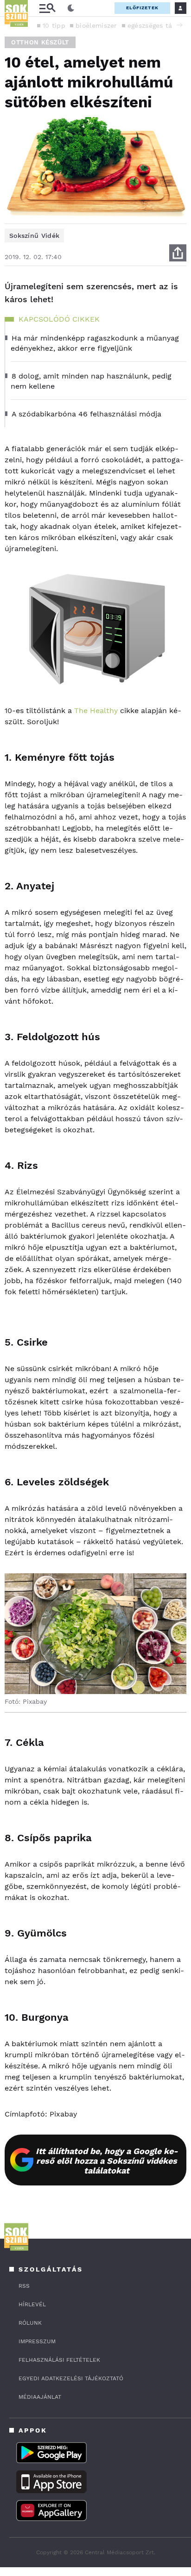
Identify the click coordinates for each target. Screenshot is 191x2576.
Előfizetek (142, 8)
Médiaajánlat (40, 2397)
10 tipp (54, 25)
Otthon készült (40, 42)
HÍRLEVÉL (32, 2304)
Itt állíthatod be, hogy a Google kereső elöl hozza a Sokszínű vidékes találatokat (107, 2161)
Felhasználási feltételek (59, 2360)
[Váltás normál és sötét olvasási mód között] (71, 8)
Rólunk (30, 2323)
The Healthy (96, 711)
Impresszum (37, 2341)
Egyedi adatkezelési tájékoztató (71, 2378)
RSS (24, 2286)
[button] (179, 25)
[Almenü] (47, 8)
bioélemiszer (96, 25)
